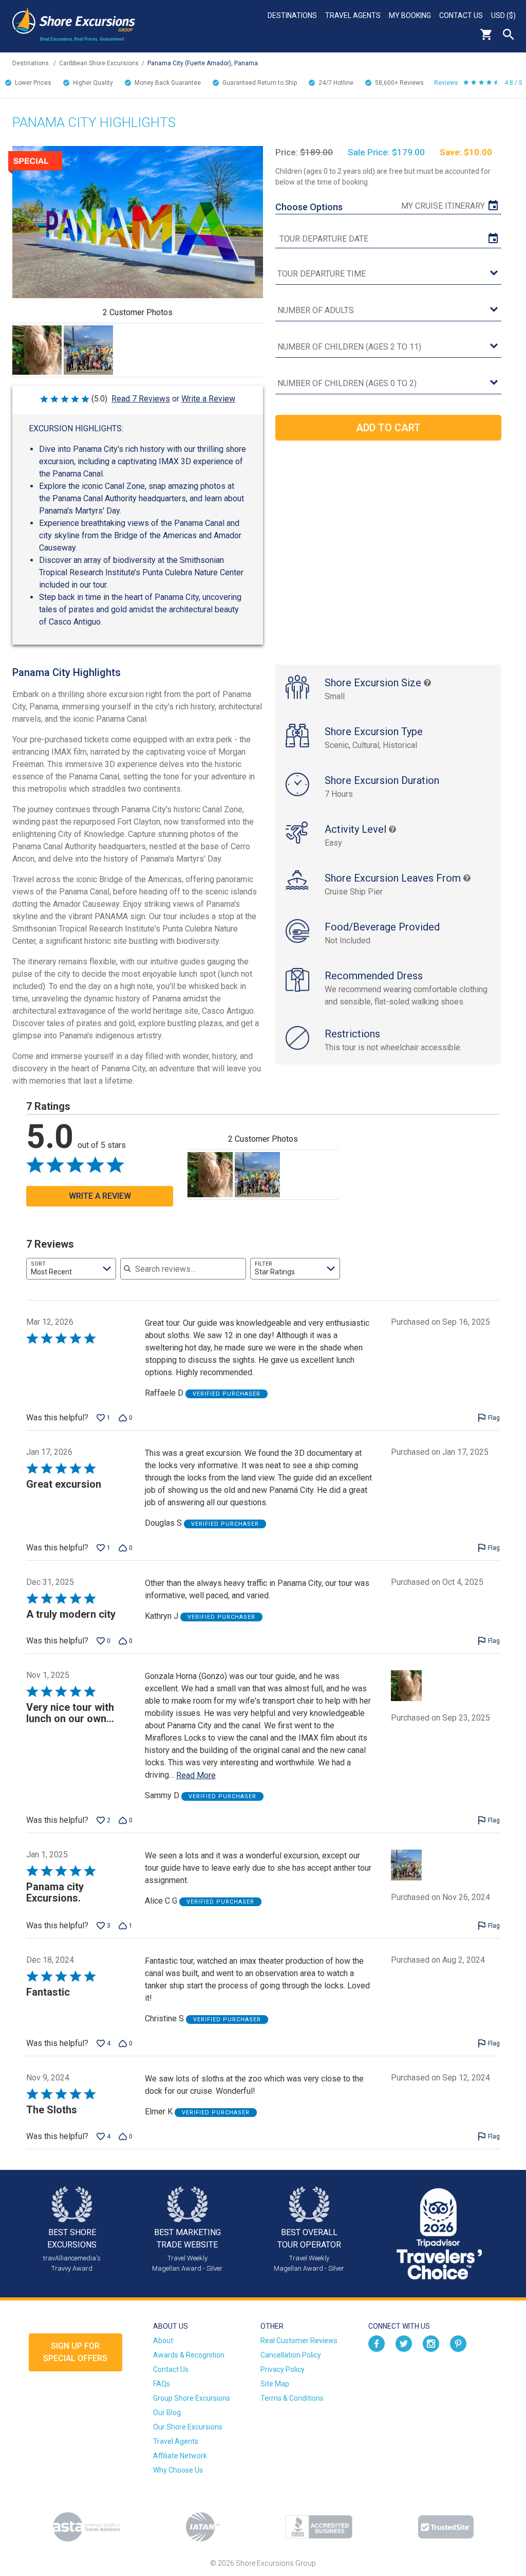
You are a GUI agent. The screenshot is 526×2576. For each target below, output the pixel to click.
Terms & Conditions (292, 2398)
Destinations (292, 15)
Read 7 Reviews (141, 399)
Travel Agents (353, 15)
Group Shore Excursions (192, 2398)
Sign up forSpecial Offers (75, 2352)
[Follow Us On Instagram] (431, 2343)
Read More (196, 1775)
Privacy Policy (283, 2369)
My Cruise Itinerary (443, 206)
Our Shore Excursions (188, 2427)
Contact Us (461, 15)
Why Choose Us (178, 2470)
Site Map (275, 2384)
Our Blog (167, 2413)
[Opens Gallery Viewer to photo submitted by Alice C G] (88, 350)
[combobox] (71, 1269)
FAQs (162, 2384)
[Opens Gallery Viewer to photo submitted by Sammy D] (37, 350)
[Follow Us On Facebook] (377, 2343)
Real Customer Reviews (299, 2341)
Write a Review (208, 399)
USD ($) (503, 15)
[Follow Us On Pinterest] (458, 2343)
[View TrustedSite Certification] (446, 2527)
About (163, 2341)
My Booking (410, 15)
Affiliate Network (180, 2456)
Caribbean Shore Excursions (99, 63)
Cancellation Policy (291, 2355)
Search (509, 34)
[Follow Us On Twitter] (404, 2343)
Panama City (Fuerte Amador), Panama (203, 63)
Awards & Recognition (189, 2355)
